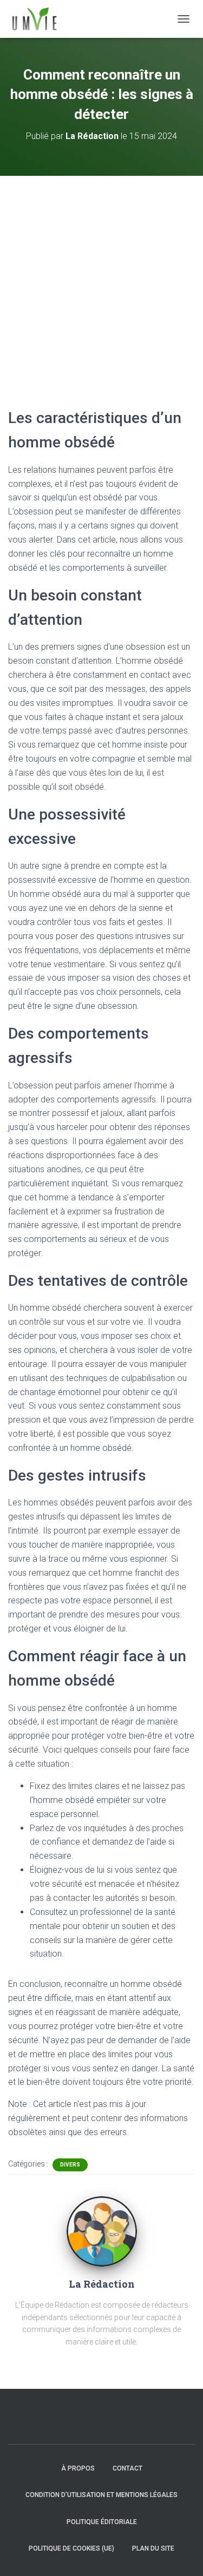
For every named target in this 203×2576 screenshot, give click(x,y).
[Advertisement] (101, 283)
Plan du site (153, 2548)
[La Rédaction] (102, 2231)
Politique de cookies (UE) (71, 2548)
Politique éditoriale (102, 2522)
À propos (78, 2468)
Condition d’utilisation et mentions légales (101, 2495)
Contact (127, 2468)
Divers (70, 2165)
